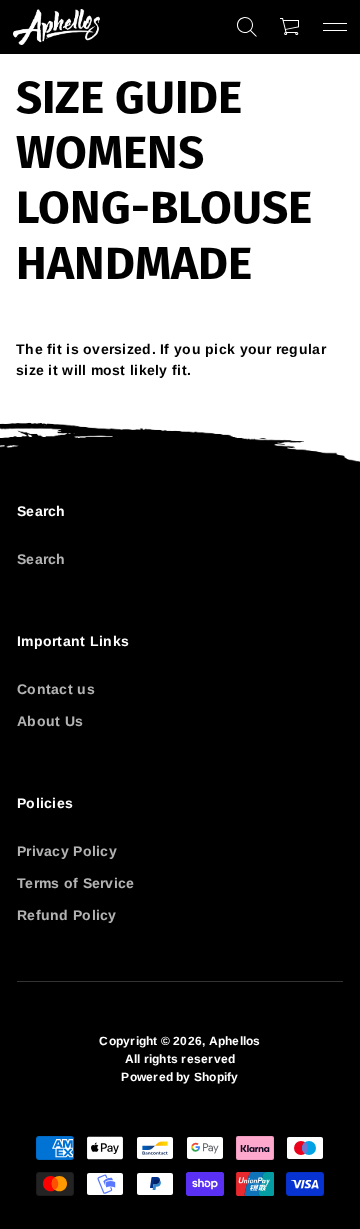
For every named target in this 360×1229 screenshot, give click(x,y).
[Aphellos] (56, 27)
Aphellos (235, 1041)
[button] (247, 27)
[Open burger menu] (335, 27)
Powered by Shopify (179, 1077)
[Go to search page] (247, 27)
